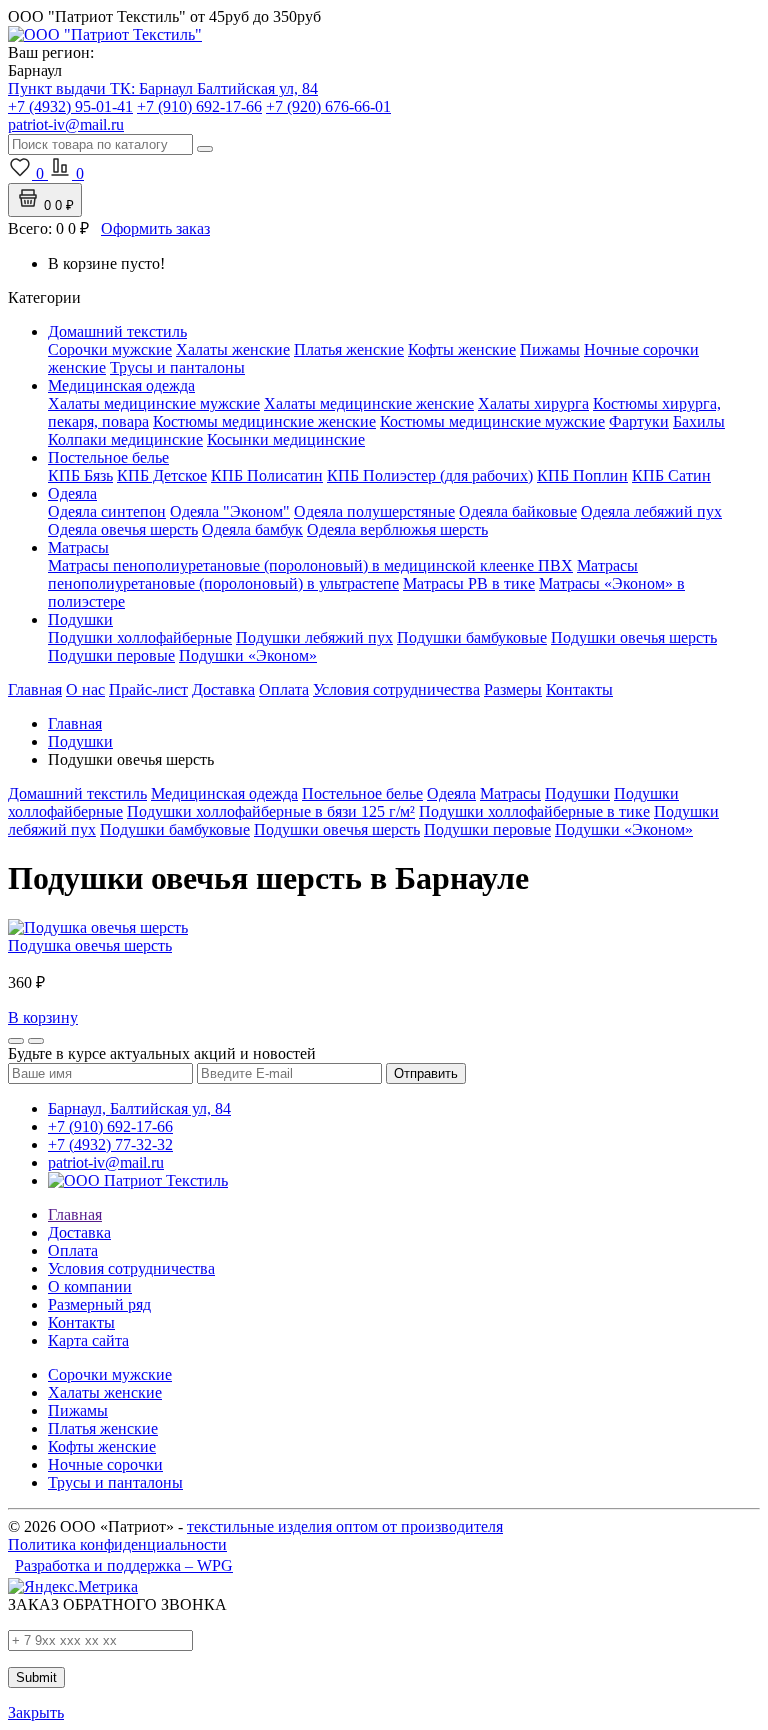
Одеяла (72, 493)
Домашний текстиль (117, 331)
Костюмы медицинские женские (264, 421)
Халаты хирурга (533, 403)
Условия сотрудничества (396, 689)
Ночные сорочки (105, 1464)
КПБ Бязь (80, 475)
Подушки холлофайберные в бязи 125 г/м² (271, 811)
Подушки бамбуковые (472, 637)
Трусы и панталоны (177, 367)
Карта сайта (88, 1340)
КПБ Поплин (582, 475)
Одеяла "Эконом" (230, 511)
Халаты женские (233, 349)
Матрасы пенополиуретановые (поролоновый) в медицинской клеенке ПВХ (310, 565)
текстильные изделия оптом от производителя (345, 1526)
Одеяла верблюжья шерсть (397, 529)
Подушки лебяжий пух (314, 637)
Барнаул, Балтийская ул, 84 (139, 1108)
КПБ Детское (162, 475)
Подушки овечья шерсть (634, 637)
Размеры (513, 689)
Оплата (284, 689)
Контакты (579, 689)
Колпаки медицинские (125, 439)
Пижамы (550, 349)
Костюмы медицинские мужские (492, 421)
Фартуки (639, 421)
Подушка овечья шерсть (90, 945)
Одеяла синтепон (107, 511)
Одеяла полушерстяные (374, 511)
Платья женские (349, 349)
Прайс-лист (148, 689)
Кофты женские (462, 349)
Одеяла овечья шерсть (123, 529)
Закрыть (36, 1712)
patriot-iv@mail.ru (106, 1162)
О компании (90, 1286)
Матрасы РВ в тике (469, 583)
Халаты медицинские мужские (154, 403)
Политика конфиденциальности (117, 1544)
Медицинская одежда (121, 385)
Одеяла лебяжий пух (651, 511)
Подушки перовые (111, 655)
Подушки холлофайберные (140, 637)
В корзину (43, 1017)
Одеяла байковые (518, 511)
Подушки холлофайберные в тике (534, 811)
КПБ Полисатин (267, 475)
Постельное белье (108, 457)
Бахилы (699, 421)
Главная (35, 689)
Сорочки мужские (110, 349)
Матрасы (78, 547)
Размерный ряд (99, 1304)
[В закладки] (16, 1041)
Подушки (80, 619)
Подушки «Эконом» (248, 655)
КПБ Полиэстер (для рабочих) (430, 475)
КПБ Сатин (671, 475)
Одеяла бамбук (252, 529)
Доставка (223, 689)
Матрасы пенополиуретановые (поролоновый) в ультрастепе (343, 574)
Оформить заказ (155, 228)
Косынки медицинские (286, 439)
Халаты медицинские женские (369, 403)
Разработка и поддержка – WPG (124, 1565)
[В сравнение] (36, 1041)
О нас (85, 689)
